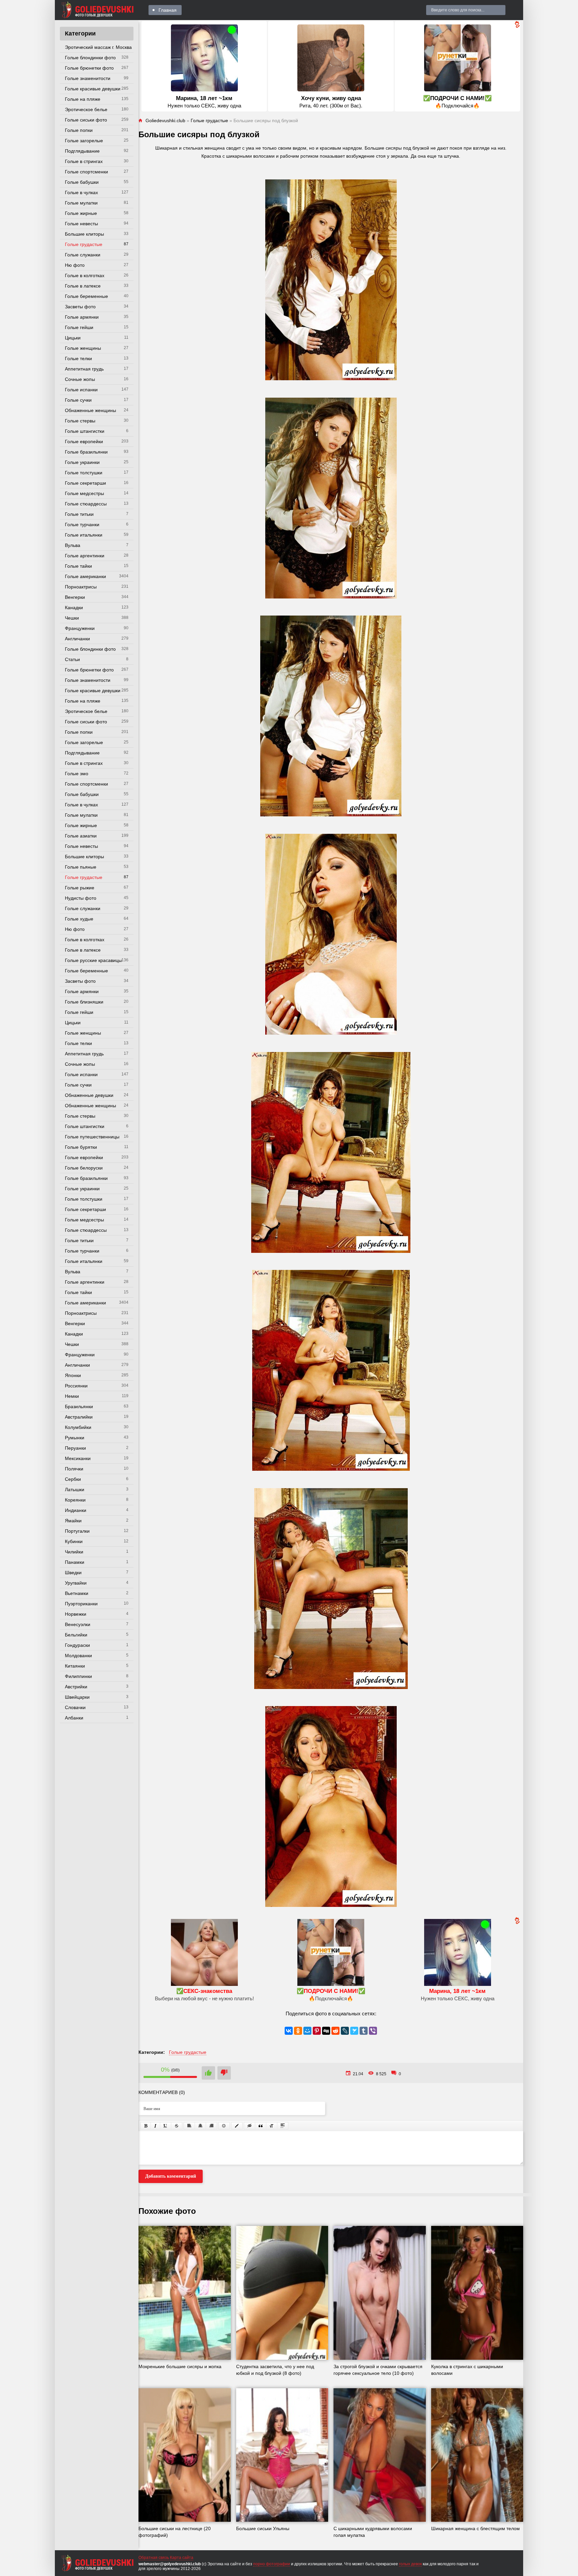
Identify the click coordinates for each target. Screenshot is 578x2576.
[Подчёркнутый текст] (166, 2126)
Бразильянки (79, 1406)
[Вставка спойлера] (283, 2126)
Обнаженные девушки (89, 1095)
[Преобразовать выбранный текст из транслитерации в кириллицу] (272, 2126)
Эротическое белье (86, 109)
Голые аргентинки (85, 556)
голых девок (410, 2564)
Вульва (73, 545)
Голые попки (79, 130)
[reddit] (335, 2031)
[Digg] (326, 2031)
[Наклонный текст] (155, 2126)
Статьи (72, 659)
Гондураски (77, 1645)
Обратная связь (154, 2558)
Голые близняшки (84, 1002)
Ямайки (73, 1521)
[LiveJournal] (345, 2031)
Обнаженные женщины (90, 410)
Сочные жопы (80, 379)
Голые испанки (81, 390)
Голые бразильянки (86, 452)
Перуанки (75, 1448)
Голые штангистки (85, 431)
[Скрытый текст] (250, 2126)
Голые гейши (79, 327)
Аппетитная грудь (84, 369)
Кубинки (74, 1541)
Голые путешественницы (92, 1137)
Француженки (80, 628)
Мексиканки (78, 1458)
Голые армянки (82, 317)
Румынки (75, 1438)
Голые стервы (80, 421)
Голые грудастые (84, 244)
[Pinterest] (317, 2031)
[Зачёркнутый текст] (177, 2126)
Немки (72, 1396)
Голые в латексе (83, 286)
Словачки (75, 1707)
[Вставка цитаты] (261, 2126)
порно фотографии (272, 2564)
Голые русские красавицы (93, 960)
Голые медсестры (84, 493)
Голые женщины (83, 348)
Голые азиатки (81, 836)
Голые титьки (79, 514)
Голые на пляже (83, 99)
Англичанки (77, 639)
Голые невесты (81, 224)
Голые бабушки (82, 182)
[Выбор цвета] (237, 2126)
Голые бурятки (81, 1147)
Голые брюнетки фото (89, 68)
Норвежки (76, 1614)
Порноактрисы (81, 587)
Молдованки (78, 1656)
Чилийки (74, 1552)
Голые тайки (78, 566)
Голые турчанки (82, 525)
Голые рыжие (80, 888)
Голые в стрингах (84, 161)
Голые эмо (77, 774)
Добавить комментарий (171, 2176)
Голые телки (78, 358)
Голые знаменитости (88, 78)
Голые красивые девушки (93, 89)
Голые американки (85, 576)
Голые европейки (84, 441)
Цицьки (73, 338)
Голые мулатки (81, 203)
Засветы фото (80, 307)
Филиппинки (78, 1676)
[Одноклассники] (298, 2031)
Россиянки (76, 1386)
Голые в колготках (85, 275)
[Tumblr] (364, 2031)
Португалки (77, 1531)
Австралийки (79, 1417)
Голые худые (79, 919)
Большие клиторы (84, 234)
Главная (168, 10)
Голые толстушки (84, 473)
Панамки (75, 1562)
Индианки (76, 1510)
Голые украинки (82, 462)
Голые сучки (78, 400)
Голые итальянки (84, 535)
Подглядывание (82, 151)
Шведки (73, 1573)
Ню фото (75, 265)
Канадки (74, 608)
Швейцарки (77, 1697)
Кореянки (75, 1500)
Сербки (73, 1479)
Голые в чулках (81, 192)
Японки (73, 1375)
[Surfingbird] (354, 2031)
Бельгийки (76, 1635)
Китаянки (75, 1666)
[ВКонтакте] (289, 2031)
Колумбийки (78, 1427)
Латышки (75, 1490)
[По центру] (200, 2126)
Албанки (74, 1718)
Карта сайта (182, 2558)
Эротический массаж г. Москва (98, 47)
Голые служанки (83, 255)
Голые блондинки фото (90, 58)
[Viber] (373, 2031)
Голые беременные (86, 296)
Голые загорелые (84, 141)
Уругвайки (76, 1583)
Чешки (72, 618)
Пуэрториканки (81, 1604)
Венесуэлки (78, 1624)
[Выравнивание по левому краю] (189, 2126)
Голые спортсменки (86, 172)
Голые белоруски (84, 1168)
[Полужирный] (146, 2126)
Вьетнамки (77, 1593)
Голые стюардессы (86, 504)
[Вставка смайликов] (224, 2126)
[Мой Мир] (307, 2031)
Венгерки (75, 597)
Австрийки (76, 1687)
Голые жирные (81, 213)
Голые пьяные (81, 867)
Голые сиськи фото (86, 120)
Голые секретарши (85, 483)
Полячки (74, 1469)
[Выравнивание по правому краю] (211, 2126)
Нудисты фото (81, 898)
